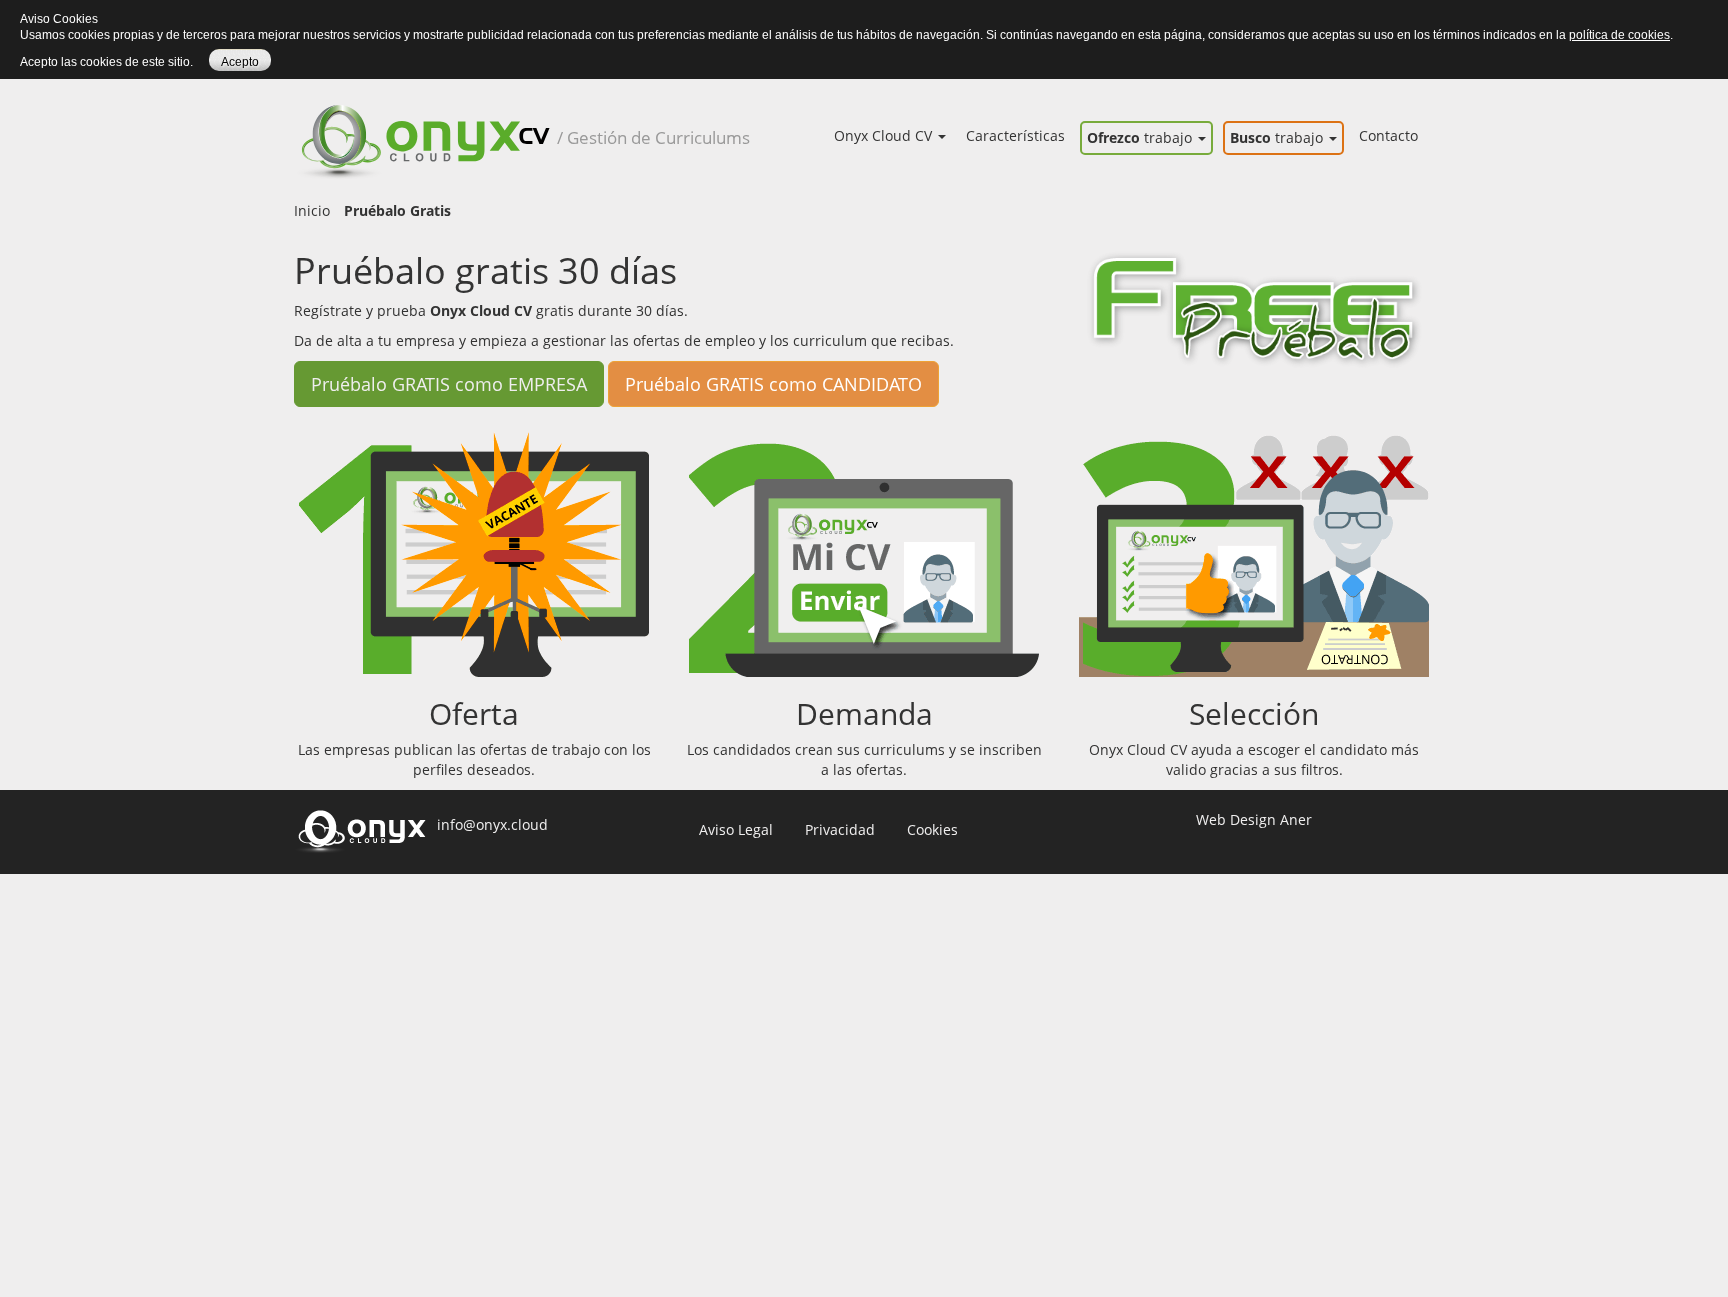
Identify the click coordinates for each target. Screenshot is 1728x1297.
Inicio (312, 210)
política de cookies (1619, 35)
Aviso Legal (736, 829)
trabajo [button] (1141, 137)
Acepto (240, 62)
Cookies (932, 829)
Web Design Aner (1254, 819)
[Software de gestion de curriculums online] (425, 121)
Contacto (1388, 135)
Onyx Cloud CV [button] (885, 135)
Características (1015, 135)
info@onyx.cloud (492, 824)
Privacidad (840, 829)
